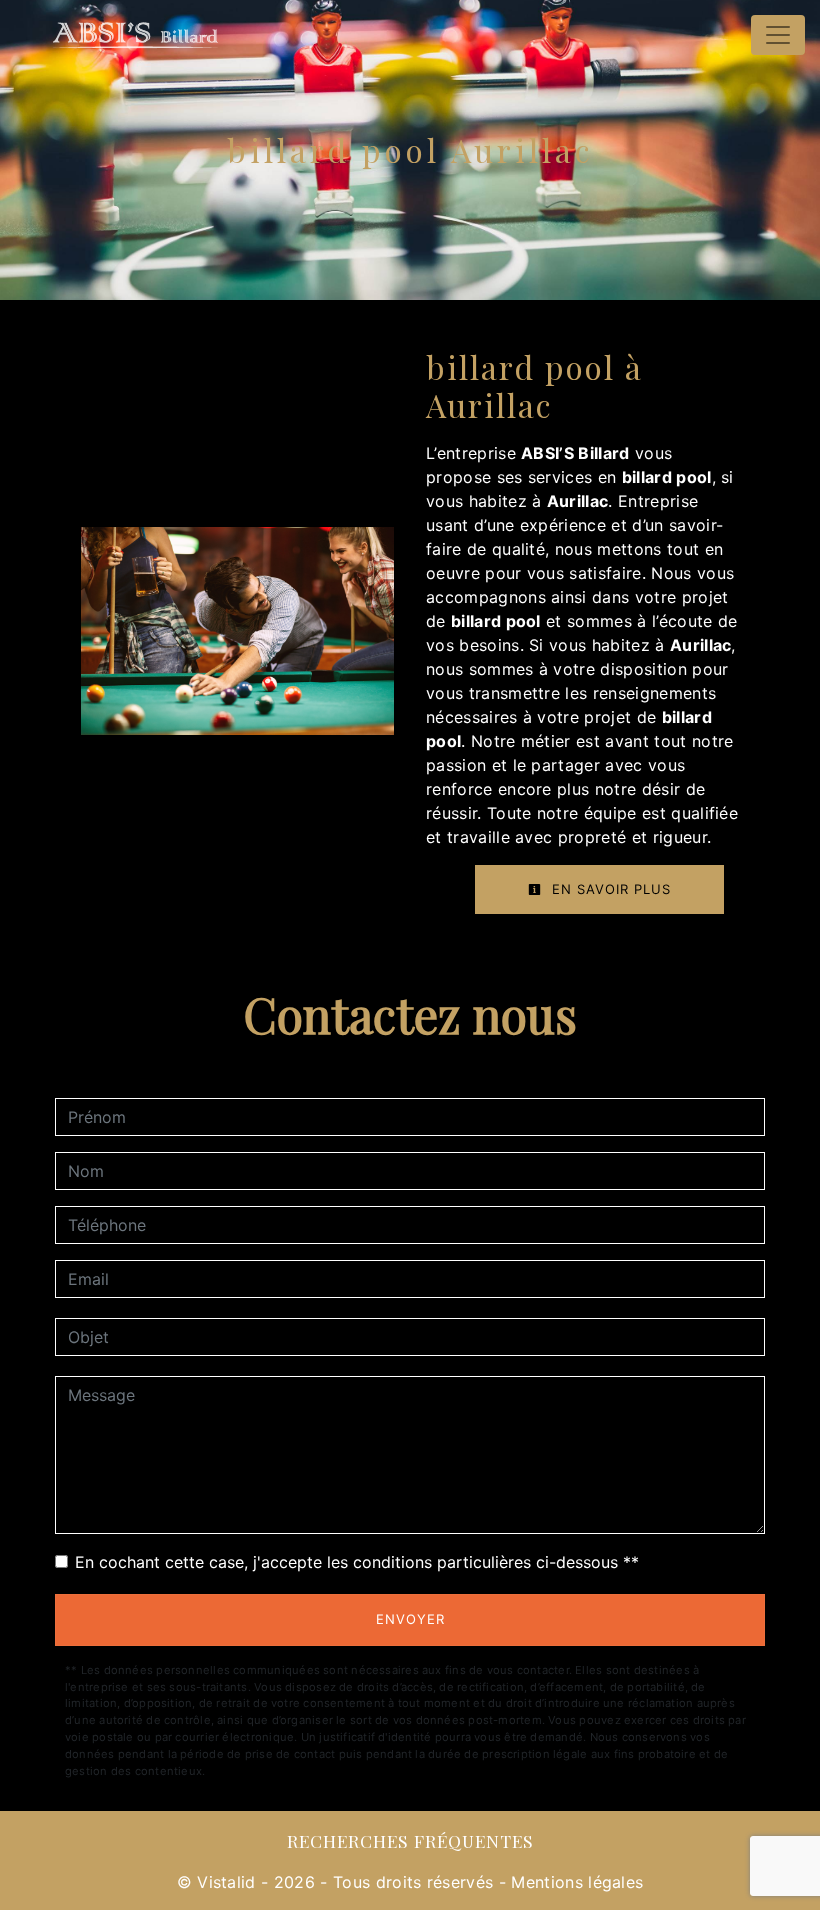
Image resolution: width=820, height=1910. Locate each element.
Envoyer (410, 1619)
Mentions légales (574, 1882)
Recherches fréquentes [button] (410, 1840)
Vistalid (226, 1882)
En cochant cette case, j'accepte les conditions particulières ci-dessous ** (357, 1562)
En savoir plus (609, 889)
